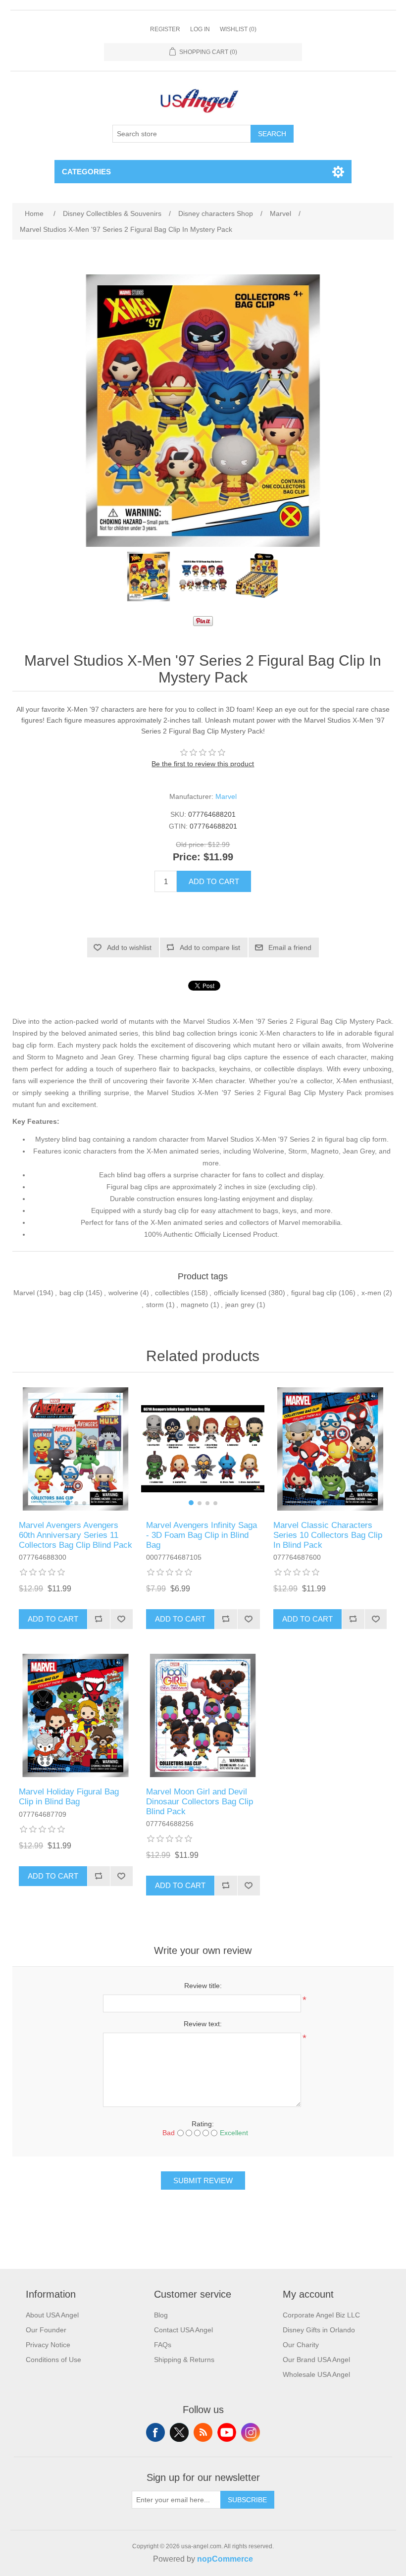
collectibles (172, 1293)
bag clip (72, 1293)
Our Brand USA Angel (316, 2360)
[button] (68, 1503)
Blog (161, 2315)
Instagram (251, 2432)
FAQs (163, 2345)
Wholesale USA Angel (316, 2374)
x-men (371, 1293)
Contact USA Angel (183, 2330)
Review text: (203, 2024)
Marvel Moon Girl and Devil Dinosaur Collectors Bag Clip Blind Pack (200, 1802)
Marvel (226, 796)
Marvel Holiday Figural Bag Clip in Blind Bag (69, 1797)
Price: (187, 857)
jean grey (240, 1305)
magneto (195, 1305)
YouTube (227, 2432)
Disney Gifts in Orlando (319, 2330)
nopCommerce (225, 2559)
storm (155, 1305)
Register (165, 29)
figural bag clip (314, 1293)
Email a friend (290, 947)
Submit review (203, 2181)
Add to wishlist (129, 947)
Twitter (179, 2432)
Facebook (155, 2432)
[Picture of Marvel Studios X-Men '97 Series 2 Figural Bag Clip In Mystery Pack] (149, 577)
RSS (203, 2432)
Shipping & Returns (184, 2360)
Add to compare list (210, 947)
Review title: (203, 1986)
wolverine (123, 1293)
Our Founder (46, 2330)
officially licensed (240, 1293)
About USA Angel (52, 2315)
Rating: (203, 2124)
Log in (200, 29)
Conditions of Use (53, 2360)
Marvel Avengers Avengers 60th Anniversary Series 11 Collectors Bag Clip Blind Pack (76, 1535)
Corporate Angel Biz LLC (321, 2315)
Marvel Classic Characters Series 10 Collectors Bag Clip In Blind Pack (328, 1535)
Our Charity (301, 2345)
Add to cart (214, 881)
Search (272, 134)
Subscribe (247, 2500)
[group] (76, 1449)
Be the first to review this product (203, 764)
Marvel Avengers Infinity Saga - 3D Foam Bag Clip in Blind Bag (202, 1535)
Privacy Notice (48, 2345)
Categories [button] (86, 172)
